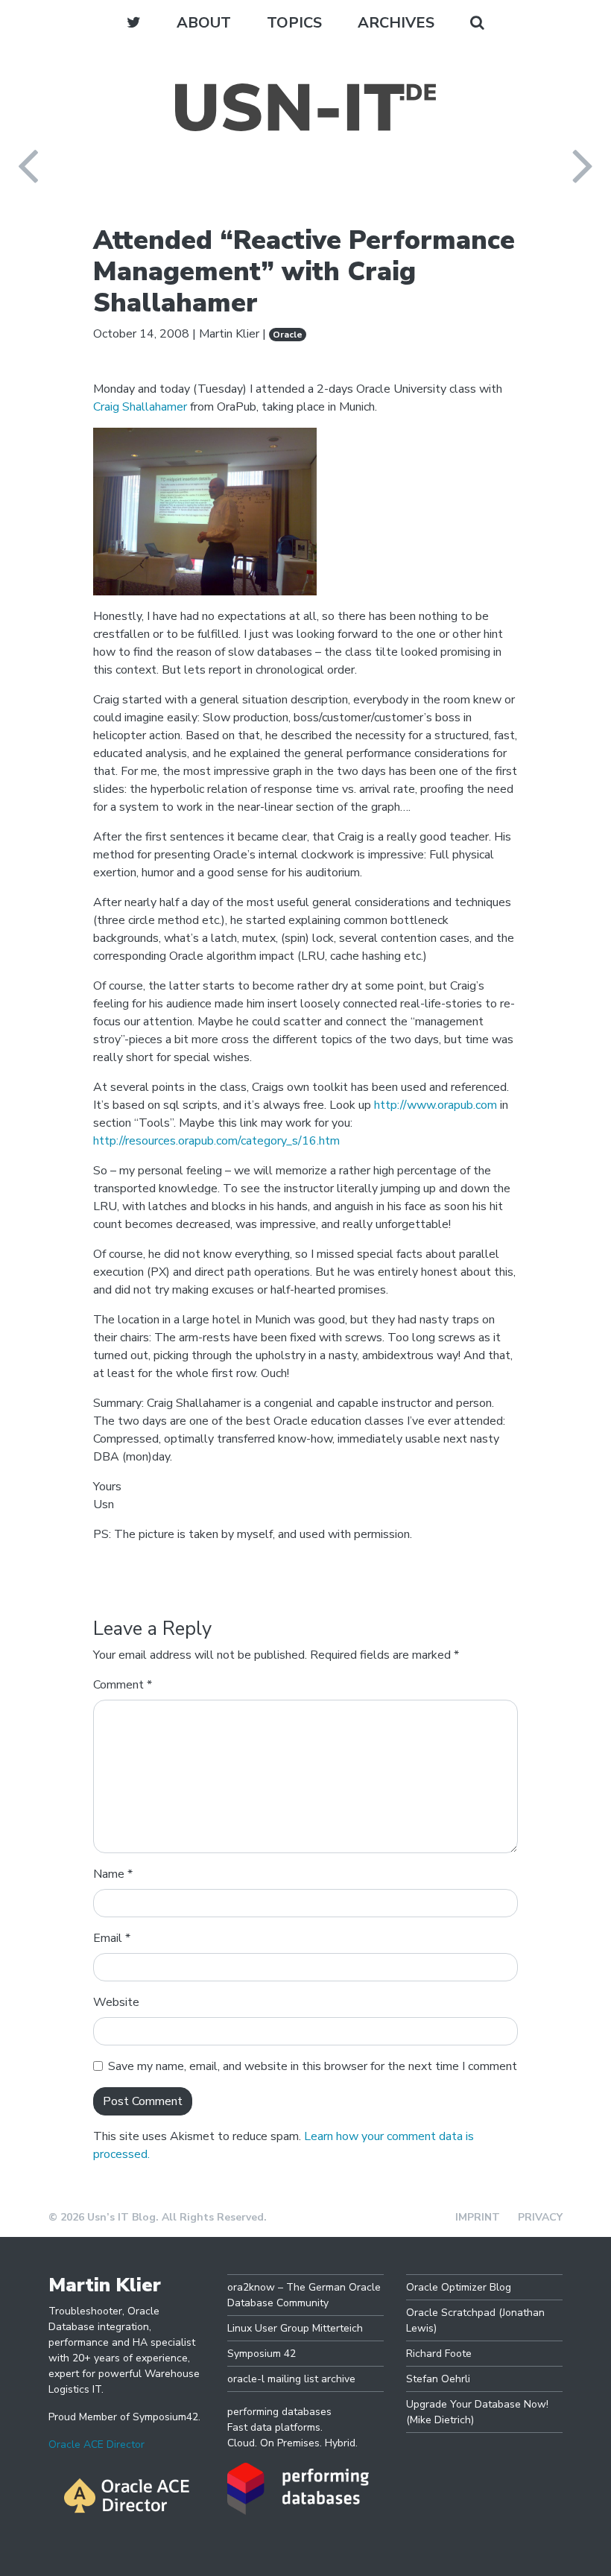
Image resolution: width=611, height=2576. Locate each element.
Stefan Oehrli (438, 2379)
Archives (396, 23)
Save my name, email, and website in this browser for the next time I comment (313, 2066)
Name (113, 1874)
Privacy (540, 2217)
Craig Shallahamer (140, 407)
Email (112, 1938)
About (204, 23)
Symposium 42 (262, 2354)
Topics (294, 23)
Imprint (478, 2217)
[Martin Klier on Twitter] (134, 23)
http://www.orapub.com (436, 1105)
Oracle (288, 335)
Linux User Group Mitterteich (295, 2328)
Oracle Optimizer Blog (459, 2287)
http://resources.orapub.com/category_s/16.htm (216, 1141)
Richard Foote (439, 2354)
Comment (123, 1685)
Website (116, 2002)
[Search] (477, 23)
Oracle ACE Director (96, 2444)
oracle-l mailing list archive (291, 2379)
